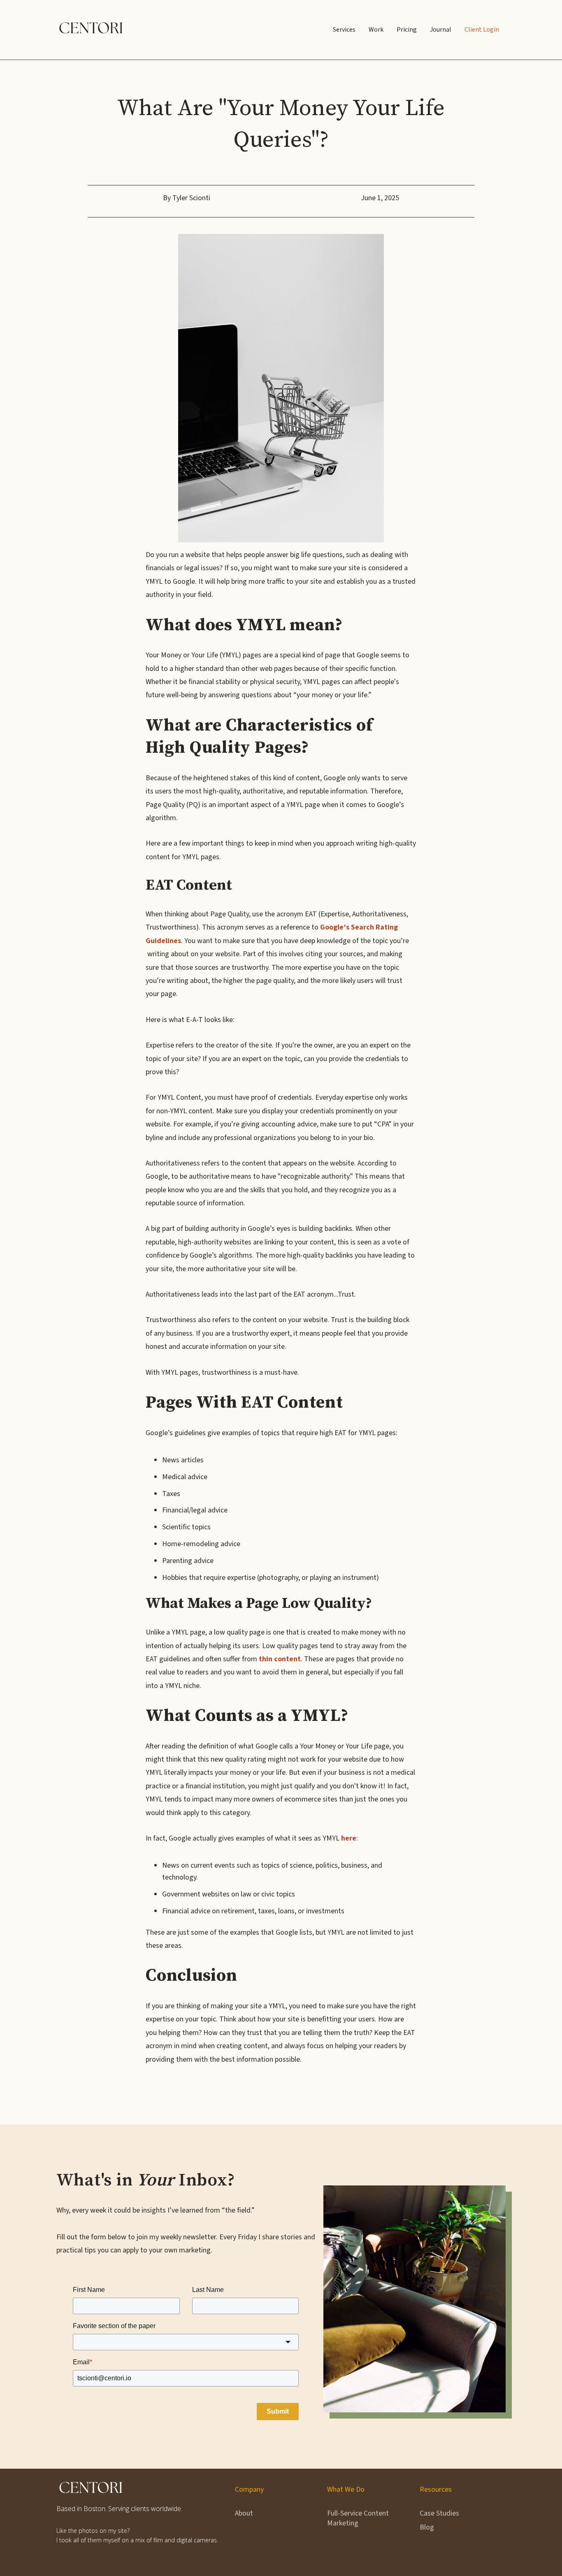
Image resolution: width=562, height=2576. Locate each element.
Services (344, 30)
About (244, 2513)
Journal (441, 30)
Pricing (407, 30)
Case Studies (439, 2513)
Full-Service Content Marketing (358, 2518)
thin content (280, 1659)
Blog (427, 2527)
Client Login (482, 30)
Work (376, 30)
